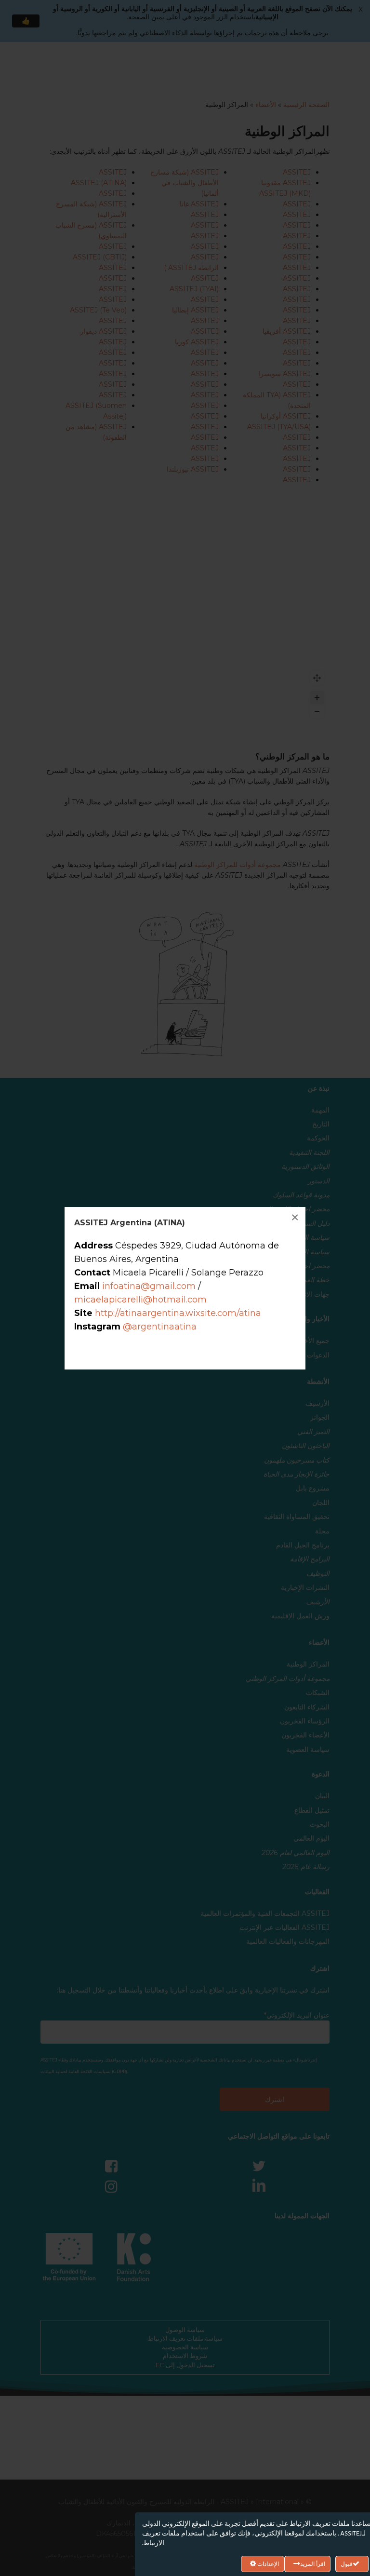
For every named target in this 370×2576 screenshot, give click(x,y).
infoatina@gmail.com (149, 1286)
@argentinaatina (160, 1327)
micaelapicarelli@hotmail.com (140, 1300)
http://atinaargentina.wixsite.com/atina (178, 1313)
